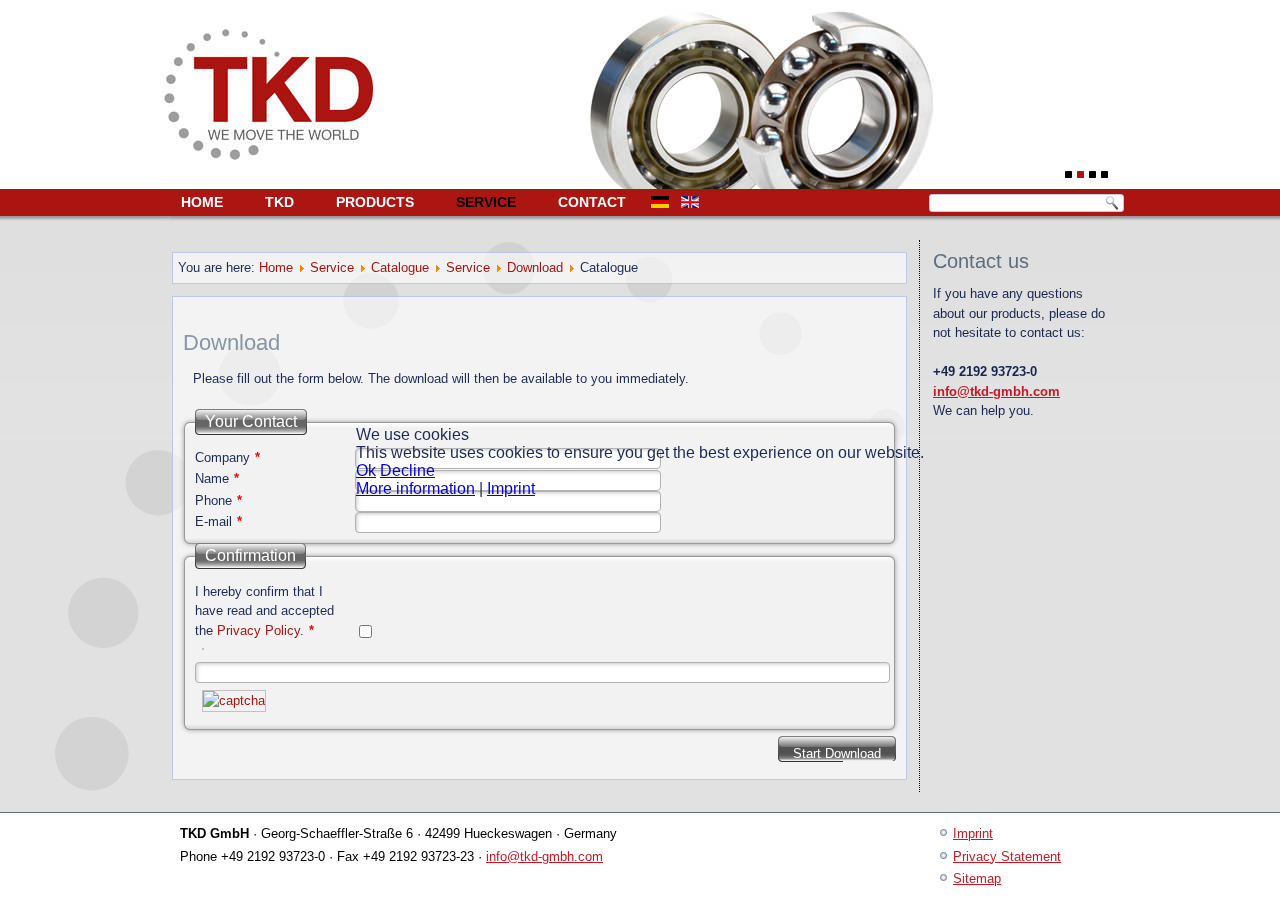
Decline (407, 470)
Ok (366, 470)
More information (415, 488)
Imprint (511, 488)
